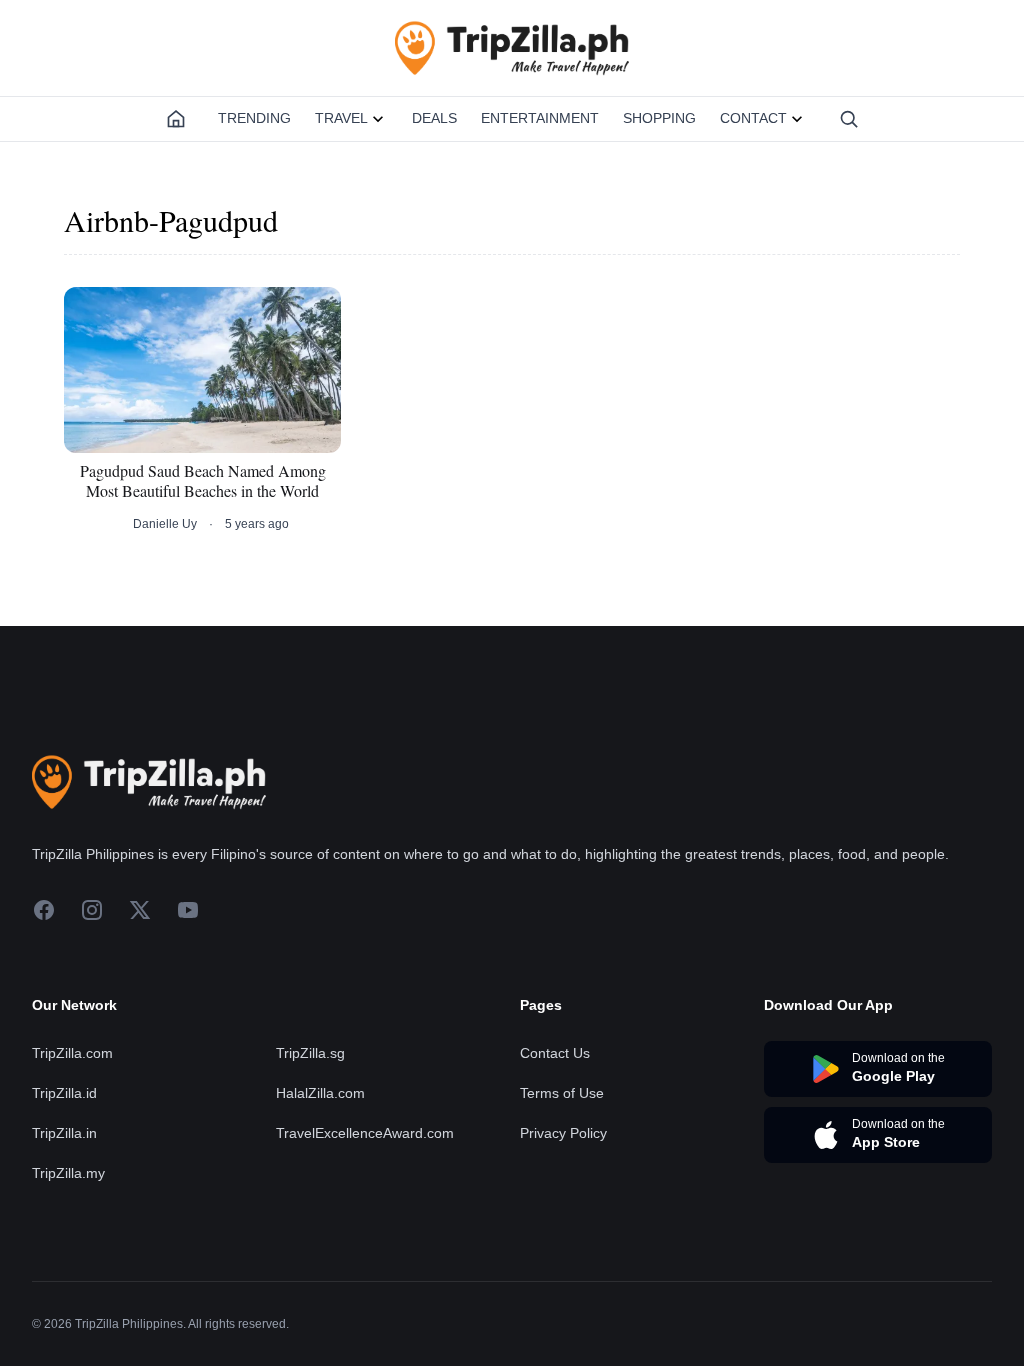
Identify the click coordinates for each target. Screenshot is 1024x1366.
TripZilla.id (64, 1093)
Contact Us (555, 1053)
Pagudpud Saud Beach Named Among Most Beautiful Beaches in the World (203, 481)
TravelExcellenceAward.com (365, 1133)
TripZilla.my (68, 1173)
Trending (254, 118)
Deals (434, 118)
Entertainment (540, 118)
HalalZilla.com (320, 1093)
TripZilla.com (72, 1053)
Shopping (659, 118)
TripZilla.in (64, 1133)
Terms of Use (562, 1093)
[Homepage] (176, 119)
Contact (753, 118)
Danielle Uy (165, 524)
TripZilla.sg (310, 1053)
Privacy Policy (563, 1133)
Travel (341, 118)
